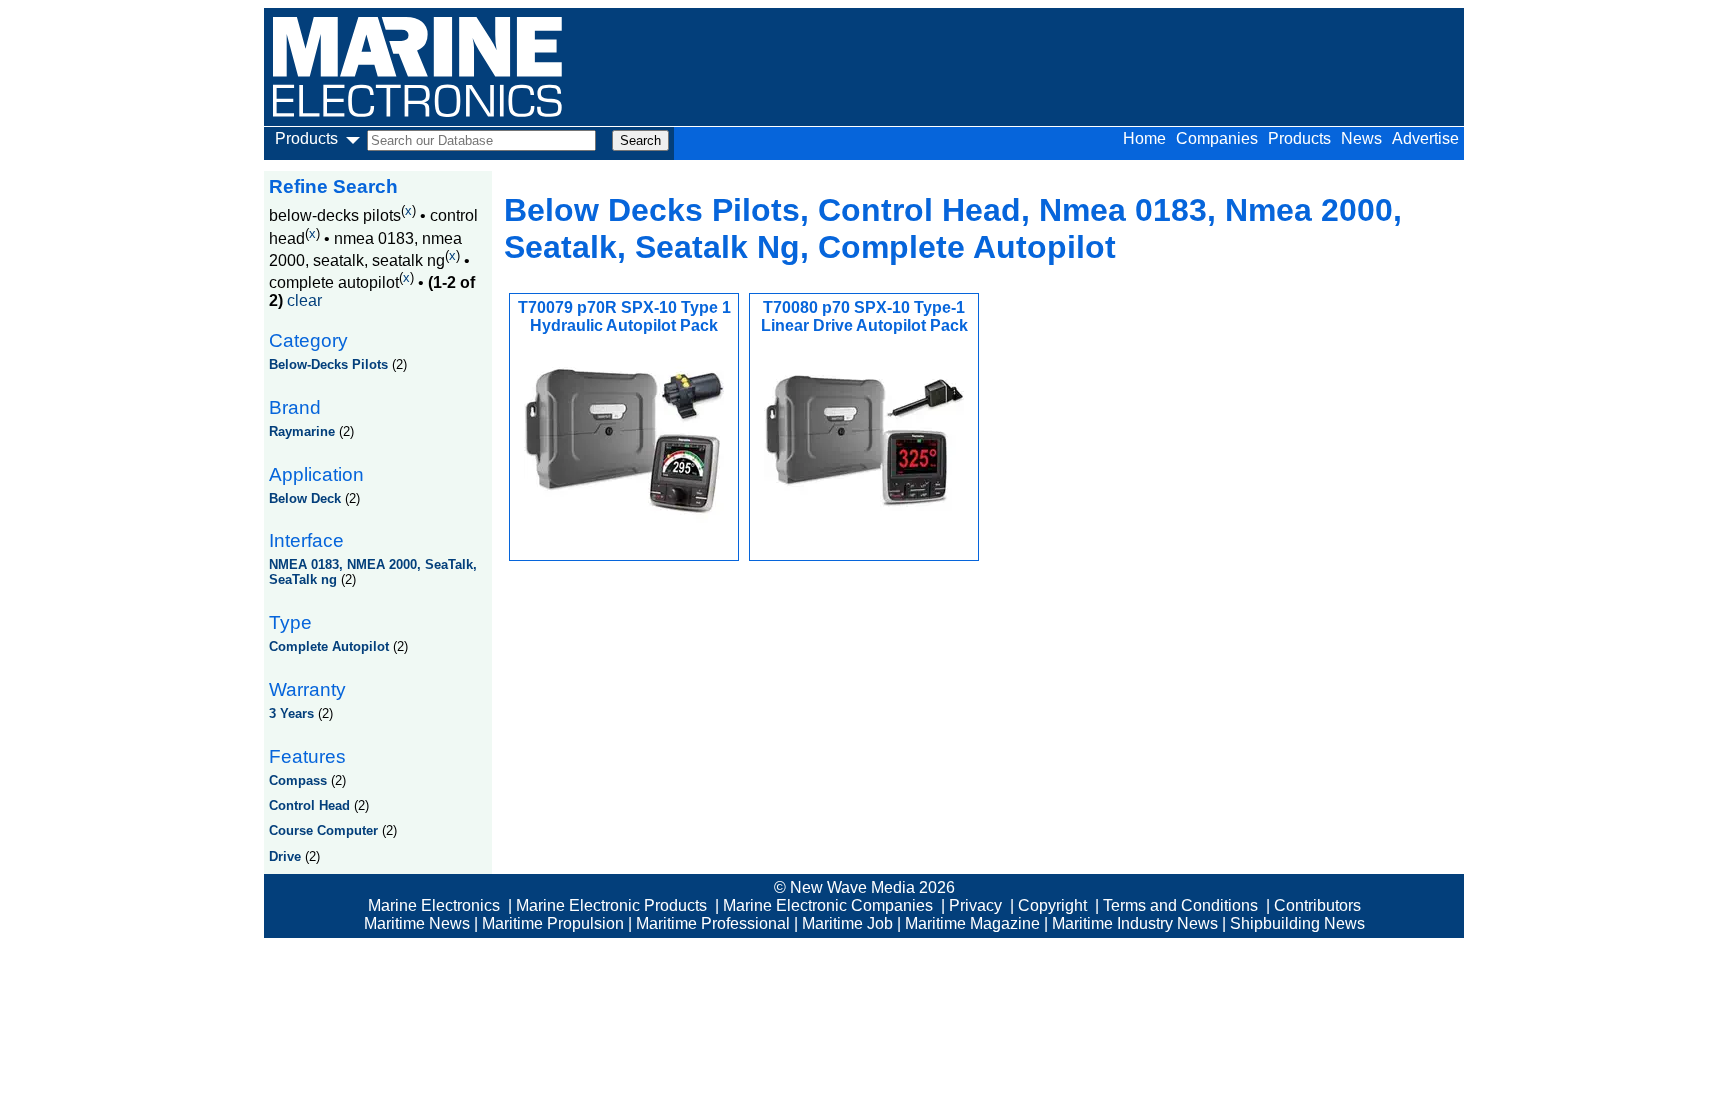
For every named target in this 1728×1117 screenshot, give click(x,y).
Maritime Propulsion (553, 923)
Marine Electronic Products (611, 905)
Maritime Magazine (972, 923)
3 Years (291, 713)
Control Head (309, 805)
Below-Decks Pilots (328, 364)
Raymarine (302, 431)
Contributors (1317, 905)
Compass (298, 780)
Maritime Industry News (1135, 923)
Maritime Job (847, 923)
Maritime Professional (713, 923)
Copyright (1052, 905)
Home (1144, 138)
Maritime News (417, 923)
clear (304, 300)
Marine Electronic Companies (828, 905)
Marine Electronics (434, 905)
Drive (285, 856)
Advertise (1425, 138)
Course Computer (323, 830)
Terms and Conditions (1180, 905)
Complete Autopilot (329, 646)
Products (1299, 138)
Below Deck (305, 498)
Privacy (975, 905)
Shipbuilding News (1297, 923)
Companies (1217, 138)
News (1361, 138)
